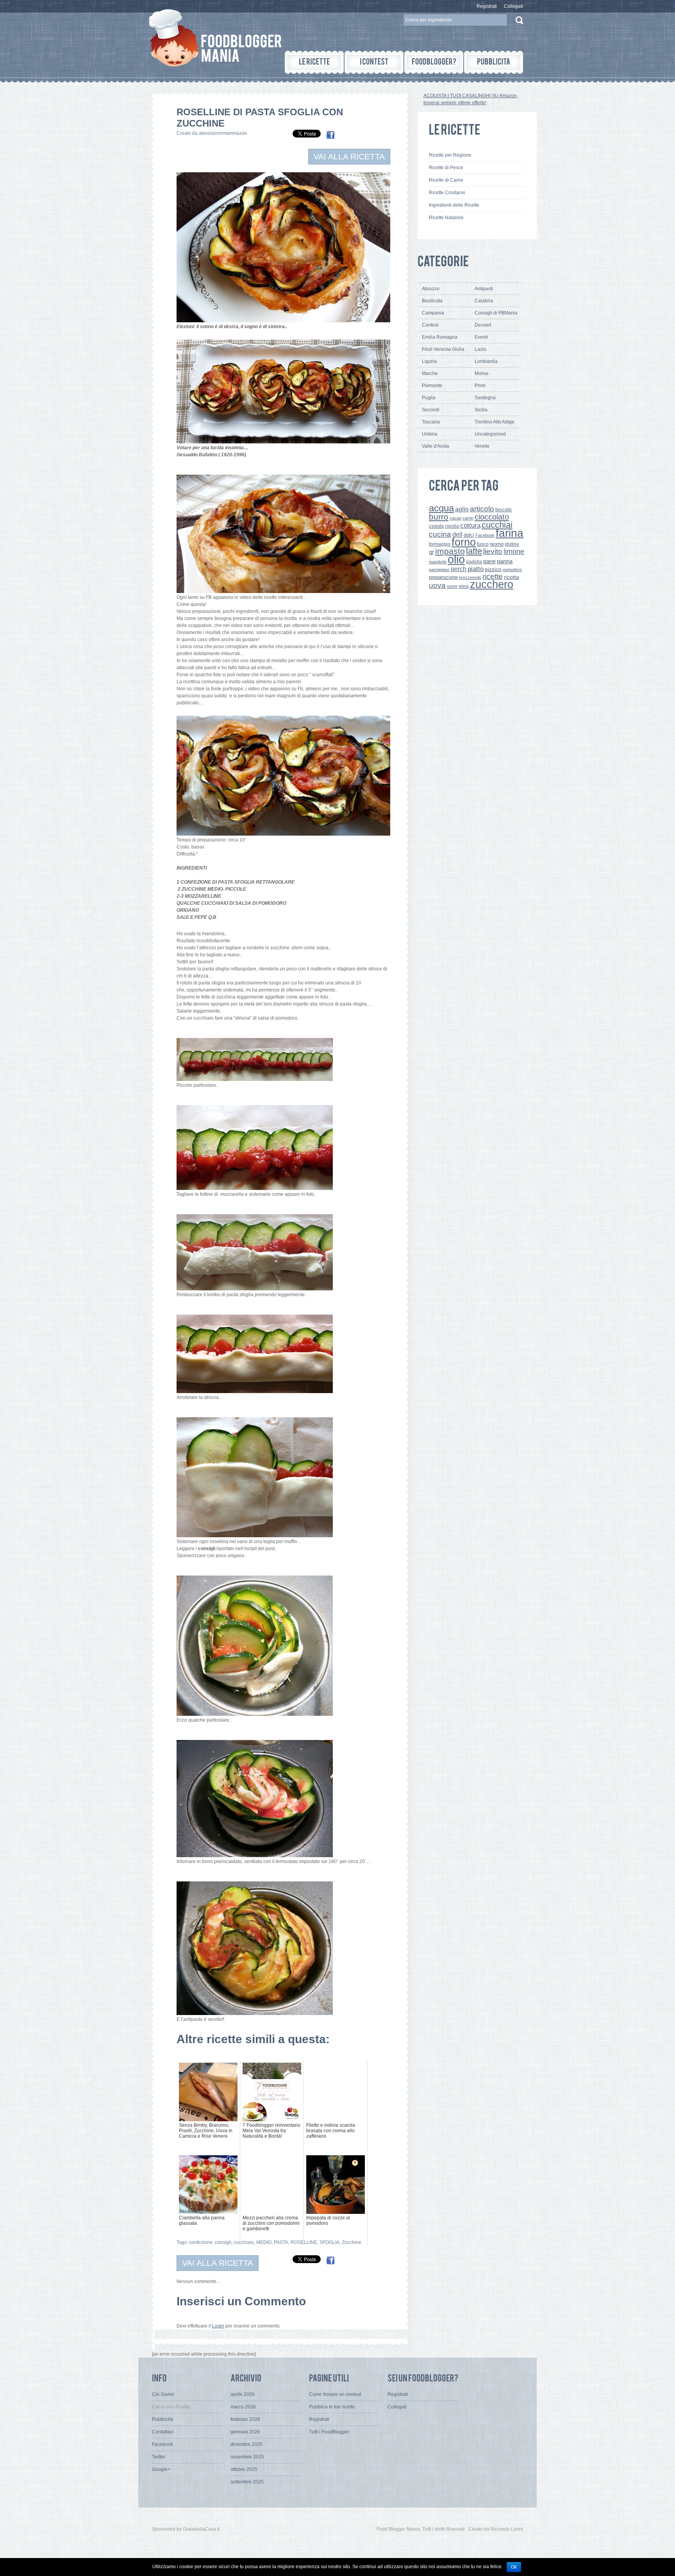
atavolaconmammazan (223, 133)
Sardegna (485, 398)
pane (489, 561)
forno (464, 542)
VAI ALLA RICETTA (349, 156)
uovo (452, 586)
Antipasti (484, 289)
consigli (223, 2242)
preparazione (443, 577)
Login (218, 2326)
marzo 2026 (243, 2407)
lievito (493, 551)
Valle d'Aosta (436, 446)
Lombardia (486, 361)
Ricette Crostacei (447, 193)
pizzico (493, 569)
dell (457, 534)
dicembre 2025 (246, 2444)
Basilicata (432, 301)
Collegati (513, 6)
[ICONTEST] (374, 62)
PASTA (281, 2242)
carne (468, 518)
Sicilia (481, 410)
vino (464, 586)
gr (431, 552)
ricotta (512, 577)
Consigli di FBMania (496, 313)
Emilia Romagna (440, 337)
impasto (450, 551)
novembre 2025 (247, 2457)
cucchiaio (244, 2242)
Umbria (430, 434)
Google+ (161, 2469)
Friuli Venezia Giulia (443, 349)
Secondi (431, 410)
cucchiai (497, 525)
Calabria (484, 301)
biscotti (504, 510)
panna (505, 561)
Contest (430, 325)
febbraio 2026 (245, 2419)
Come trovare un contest (335, 2394)
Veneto (482, 446)
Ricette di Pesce (446, 168)
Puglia (429, 398)
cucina (440, 534)
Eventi (481, 337)
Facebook (485, 535)
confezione (201, 2242)
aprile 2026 (243, 2394)
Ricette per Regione (450, 155)
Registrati (487, 6)
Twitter (159, 2457)
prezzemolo (470, 577)
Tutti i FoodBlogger (329, 2432)
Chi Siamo (163, 2394)
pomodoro (512, 570)
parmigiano (439, 570)
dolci (469, 535)
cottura (470, 525)
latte (474, 551)
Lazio (480, 349)
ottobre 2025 (244, 2469)
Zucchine (352, 2242)
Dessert (483, 325)
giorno (497, 544)
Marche (430, 373)
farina (510, 533)
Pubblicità (162, 2419)
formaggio (440, 544)
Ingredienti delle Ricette (454, 205)
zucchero (492, 584)
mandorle (438, 562)
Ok (514, 2567)
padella (474, 562)
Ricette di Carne (446, 180)
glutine (512, 544)
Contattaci (163, 2432)
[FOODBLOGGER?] (434, 62)
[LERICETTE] (314, 62)
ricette (493, 576)
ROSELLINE (304, 2242)
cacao (455, 518)
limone (514, 552)
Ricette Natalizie (446, 218)
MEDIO (264, 2242)
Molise (482, 373)
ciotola (436, 526)
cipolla (452, 526)
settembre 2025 (247, 2482)
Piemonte (432, 386)
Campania (433, 313)
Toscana (431, 422)
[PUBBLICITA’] (494, 62)
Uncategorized (490, 434)
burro (439, 517)
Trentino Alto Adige (495, 422)
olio (456, 559)
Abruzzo (431, 289)
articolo (482, 509)
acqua (441, 508)
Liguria (429, 361)
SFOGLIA (329, 2242)
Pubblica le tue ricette (332, 2407)
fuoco (483, 544)
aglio (462, 509)
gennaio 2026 (245, 2432)
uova (437, 585)
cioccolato (492, 517)
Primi (480, 386)
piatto (476, 569)
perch (459, 569)
